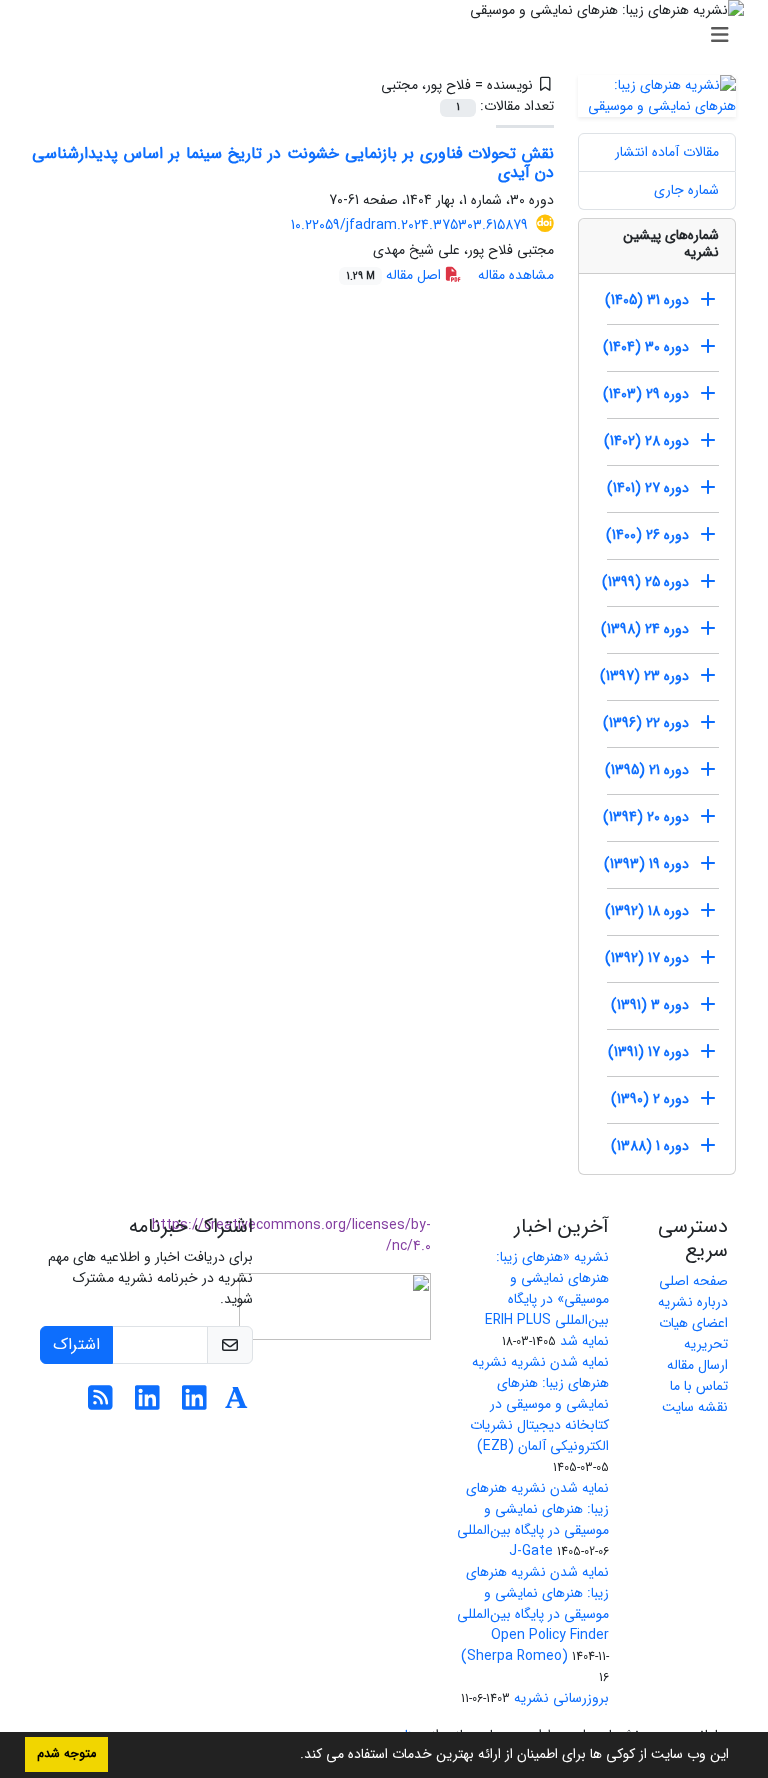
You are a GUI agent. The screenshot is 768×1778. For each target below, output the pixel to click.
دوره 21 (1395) (647, 770)
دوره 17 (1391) (648, 1052)
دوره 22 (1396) (646, 723)
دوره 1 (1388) (650, 1146)
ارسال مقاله (697, 1365)
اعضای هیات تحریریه (693, 1333)
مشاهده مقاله (516, 275)
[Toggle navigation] (390, 36)
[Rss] (100, 1404)
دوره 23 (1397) (644, 676)
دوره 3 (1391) (650, 1005)
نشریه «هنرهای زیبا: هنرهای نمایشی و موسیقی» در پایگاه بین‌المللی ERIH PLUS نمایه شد (547, 1299)
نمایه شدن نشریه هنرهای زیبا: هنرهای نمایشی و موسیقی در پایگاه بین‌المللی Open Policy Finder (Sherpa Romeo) (533, 1614)
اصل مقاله (395, 275)
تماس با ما (699, 1386)
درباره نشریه (693, 1302)
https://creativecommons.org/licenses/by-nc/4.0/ (291, 1235)
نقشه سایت (695, 1407)
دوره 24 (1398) (645, 629)
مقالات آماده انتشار (667, 152)
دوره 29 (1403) (646, 394)
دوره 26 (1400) (647, 535)
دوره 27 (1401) (648, 488)
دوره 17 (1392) (647, 958)
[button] (293, 1756)
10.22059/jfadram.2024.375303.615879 (409, 225)
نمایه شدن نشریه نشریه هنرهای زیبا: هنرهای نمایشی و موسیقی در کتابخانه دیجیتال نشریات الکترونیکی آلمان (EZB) (539, 1404)
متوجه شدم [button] (66, 1754)
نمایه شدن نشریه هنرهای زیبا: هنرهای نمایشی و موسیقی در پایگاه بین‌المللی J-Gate (533, 1519)
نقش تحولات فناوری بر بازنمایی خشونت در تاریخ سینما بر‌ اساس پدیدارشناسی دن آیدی (293, 163)
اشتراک (76, 1344)
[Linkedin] (194, 1404)
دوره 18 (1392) (647, 911)
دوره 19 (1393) (646, 864)
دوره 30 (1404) (646, 347)
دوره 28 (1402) (646, 441)
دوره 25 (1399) (645, 582)
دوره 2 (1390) (650, 1099)
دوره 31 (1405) (647, 300)
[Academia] (236, 1404)
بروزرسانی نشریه (561, 1698)
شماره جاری (686, 190)
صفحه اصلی (693, 1281)
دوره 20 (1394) (646, 817)
